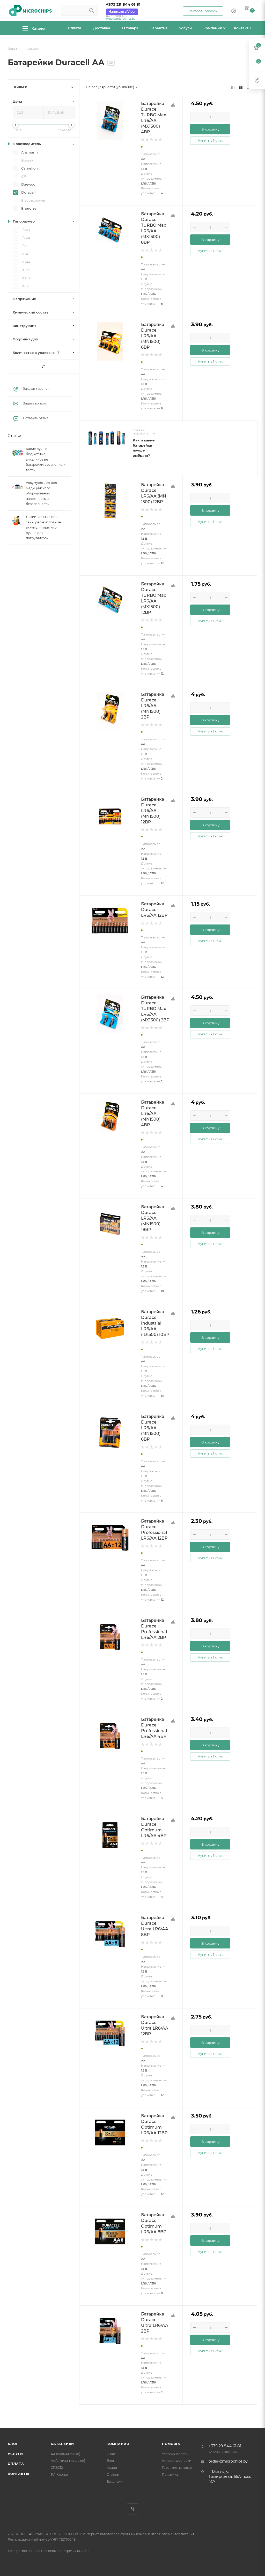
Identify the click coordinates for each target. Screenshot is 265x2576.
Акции (112, 2468)
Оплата (16, 2464)
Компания (118, 2444)
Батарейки (62, 2444)
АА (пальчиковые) (65, 2454)
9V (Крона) (59, 2475)
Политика (170, 2475)
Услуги (15, 2454)
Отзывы (113, 2475)
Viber (133, 2509)
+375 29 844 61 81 (123, 4)
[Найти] (91, 10)
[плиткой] (233, 87)
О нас (111, 2454)
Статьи (14, 436)
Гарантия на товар (177, 2468)
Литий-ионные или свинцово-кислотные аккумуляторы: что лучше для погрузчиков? (43, 527)
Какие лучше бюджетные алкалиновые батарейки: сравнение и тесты (46, 459)
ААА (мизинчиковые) (68, 2461)
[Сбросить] (44, 367)
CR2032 (57, 2468)
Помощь (171, 2444)
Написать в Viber (122, 12)
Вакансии (115, 2482)
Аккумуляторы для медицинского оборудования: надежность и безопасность (41, 494)
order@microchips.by (121, 19)
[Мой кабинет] (234, 11)
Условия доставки (177, 2461)
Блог (13, 2444)
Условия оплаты (175, 2454)
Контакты (18, 2474)
